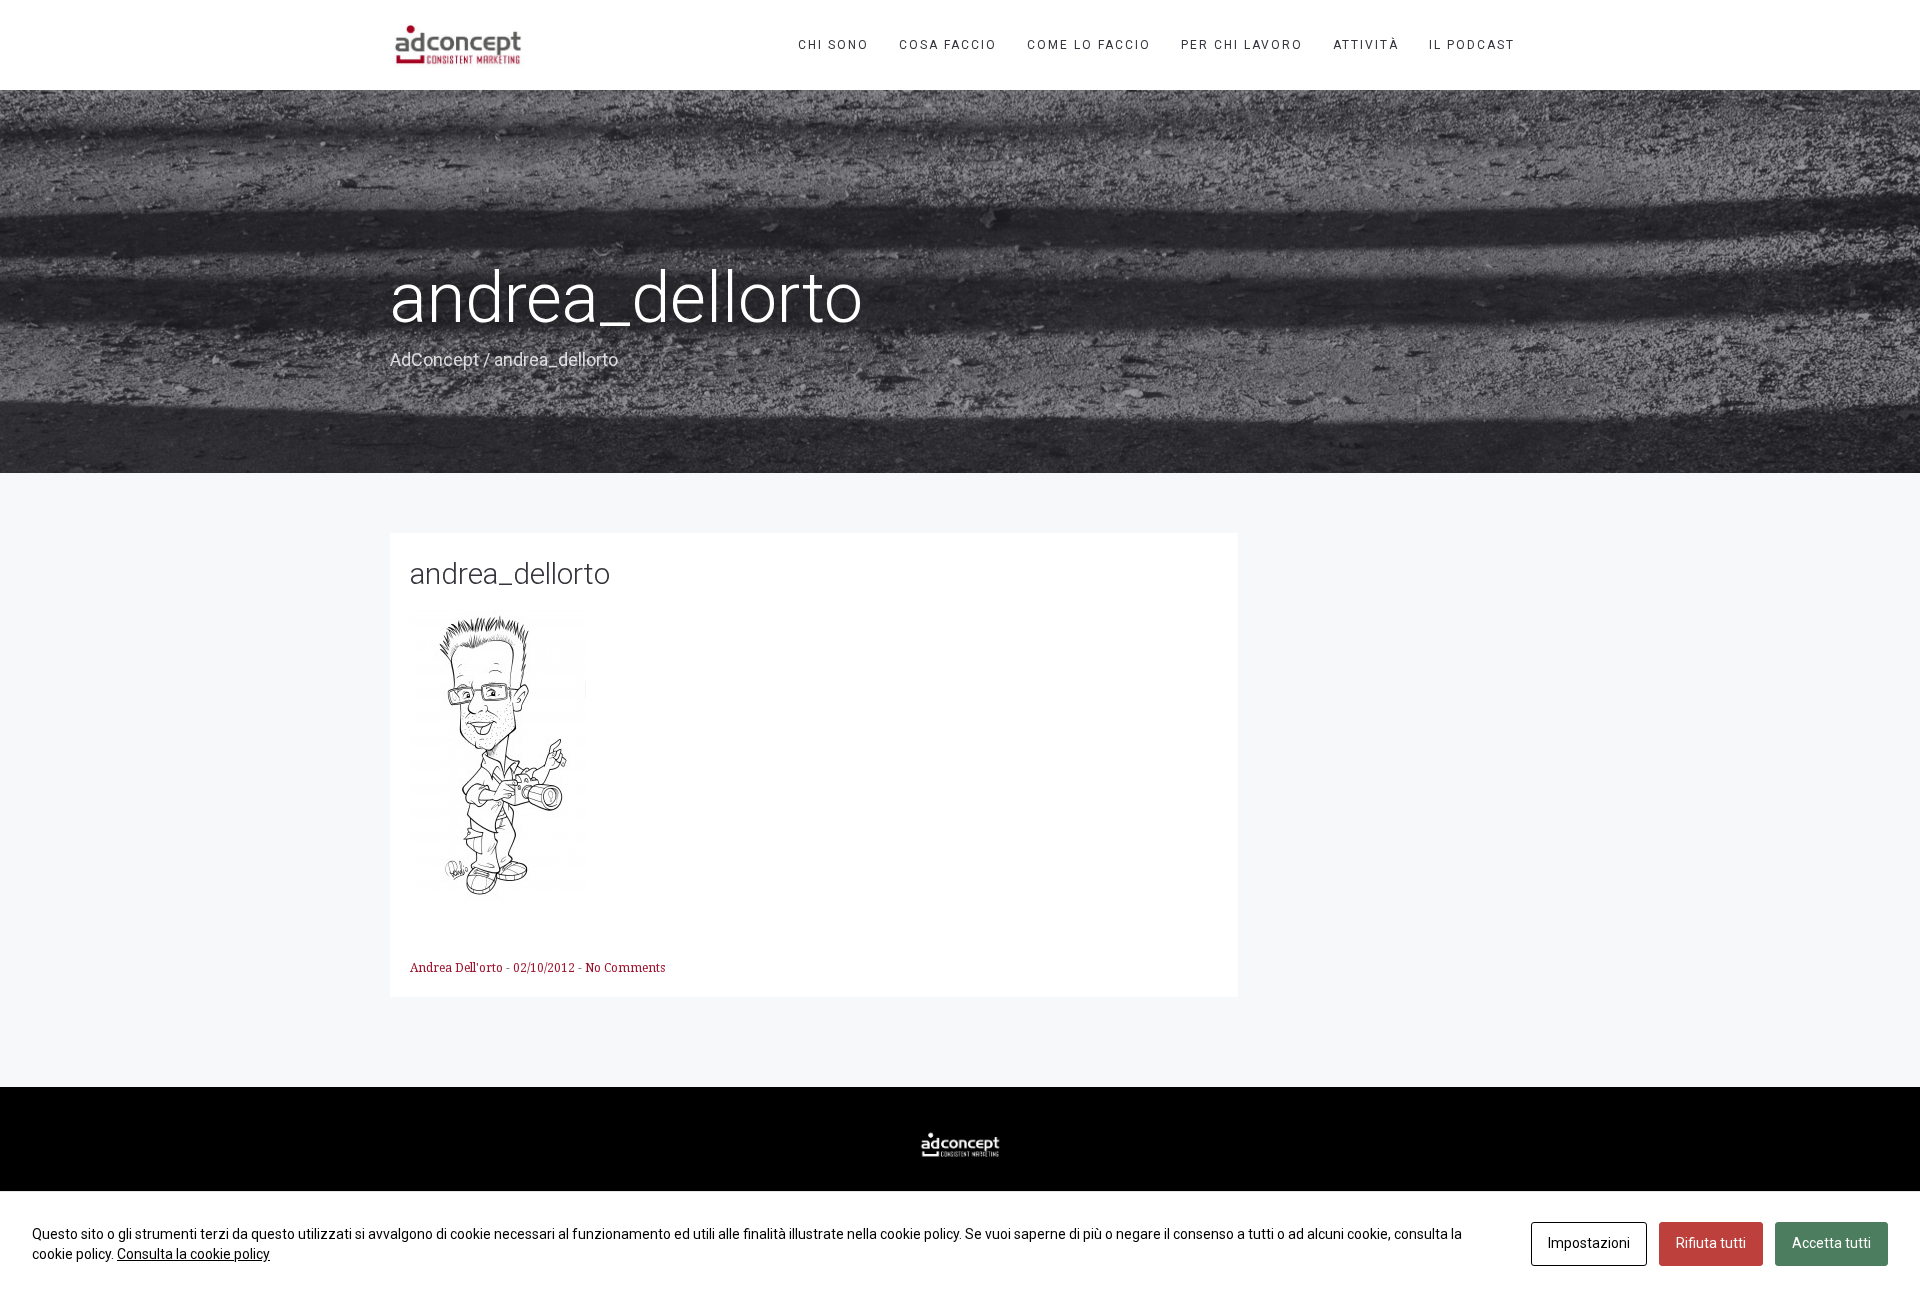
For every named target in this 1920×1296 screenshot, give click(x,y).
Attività (1366, 45)
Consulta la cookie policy (193, 1254)
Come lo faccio (1089, 45)
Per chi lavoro (1242, 45)
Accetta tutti (1831, 1243)
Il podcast (1472, 45)
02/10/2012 (545, 968)
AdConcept (434, 359)
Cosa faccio (948, 45)
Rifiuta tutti (1711, 1243)
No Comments (625, 968)
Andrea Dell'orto (458, 968)
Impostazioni (1589, 1243)
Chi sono (833, 45)
